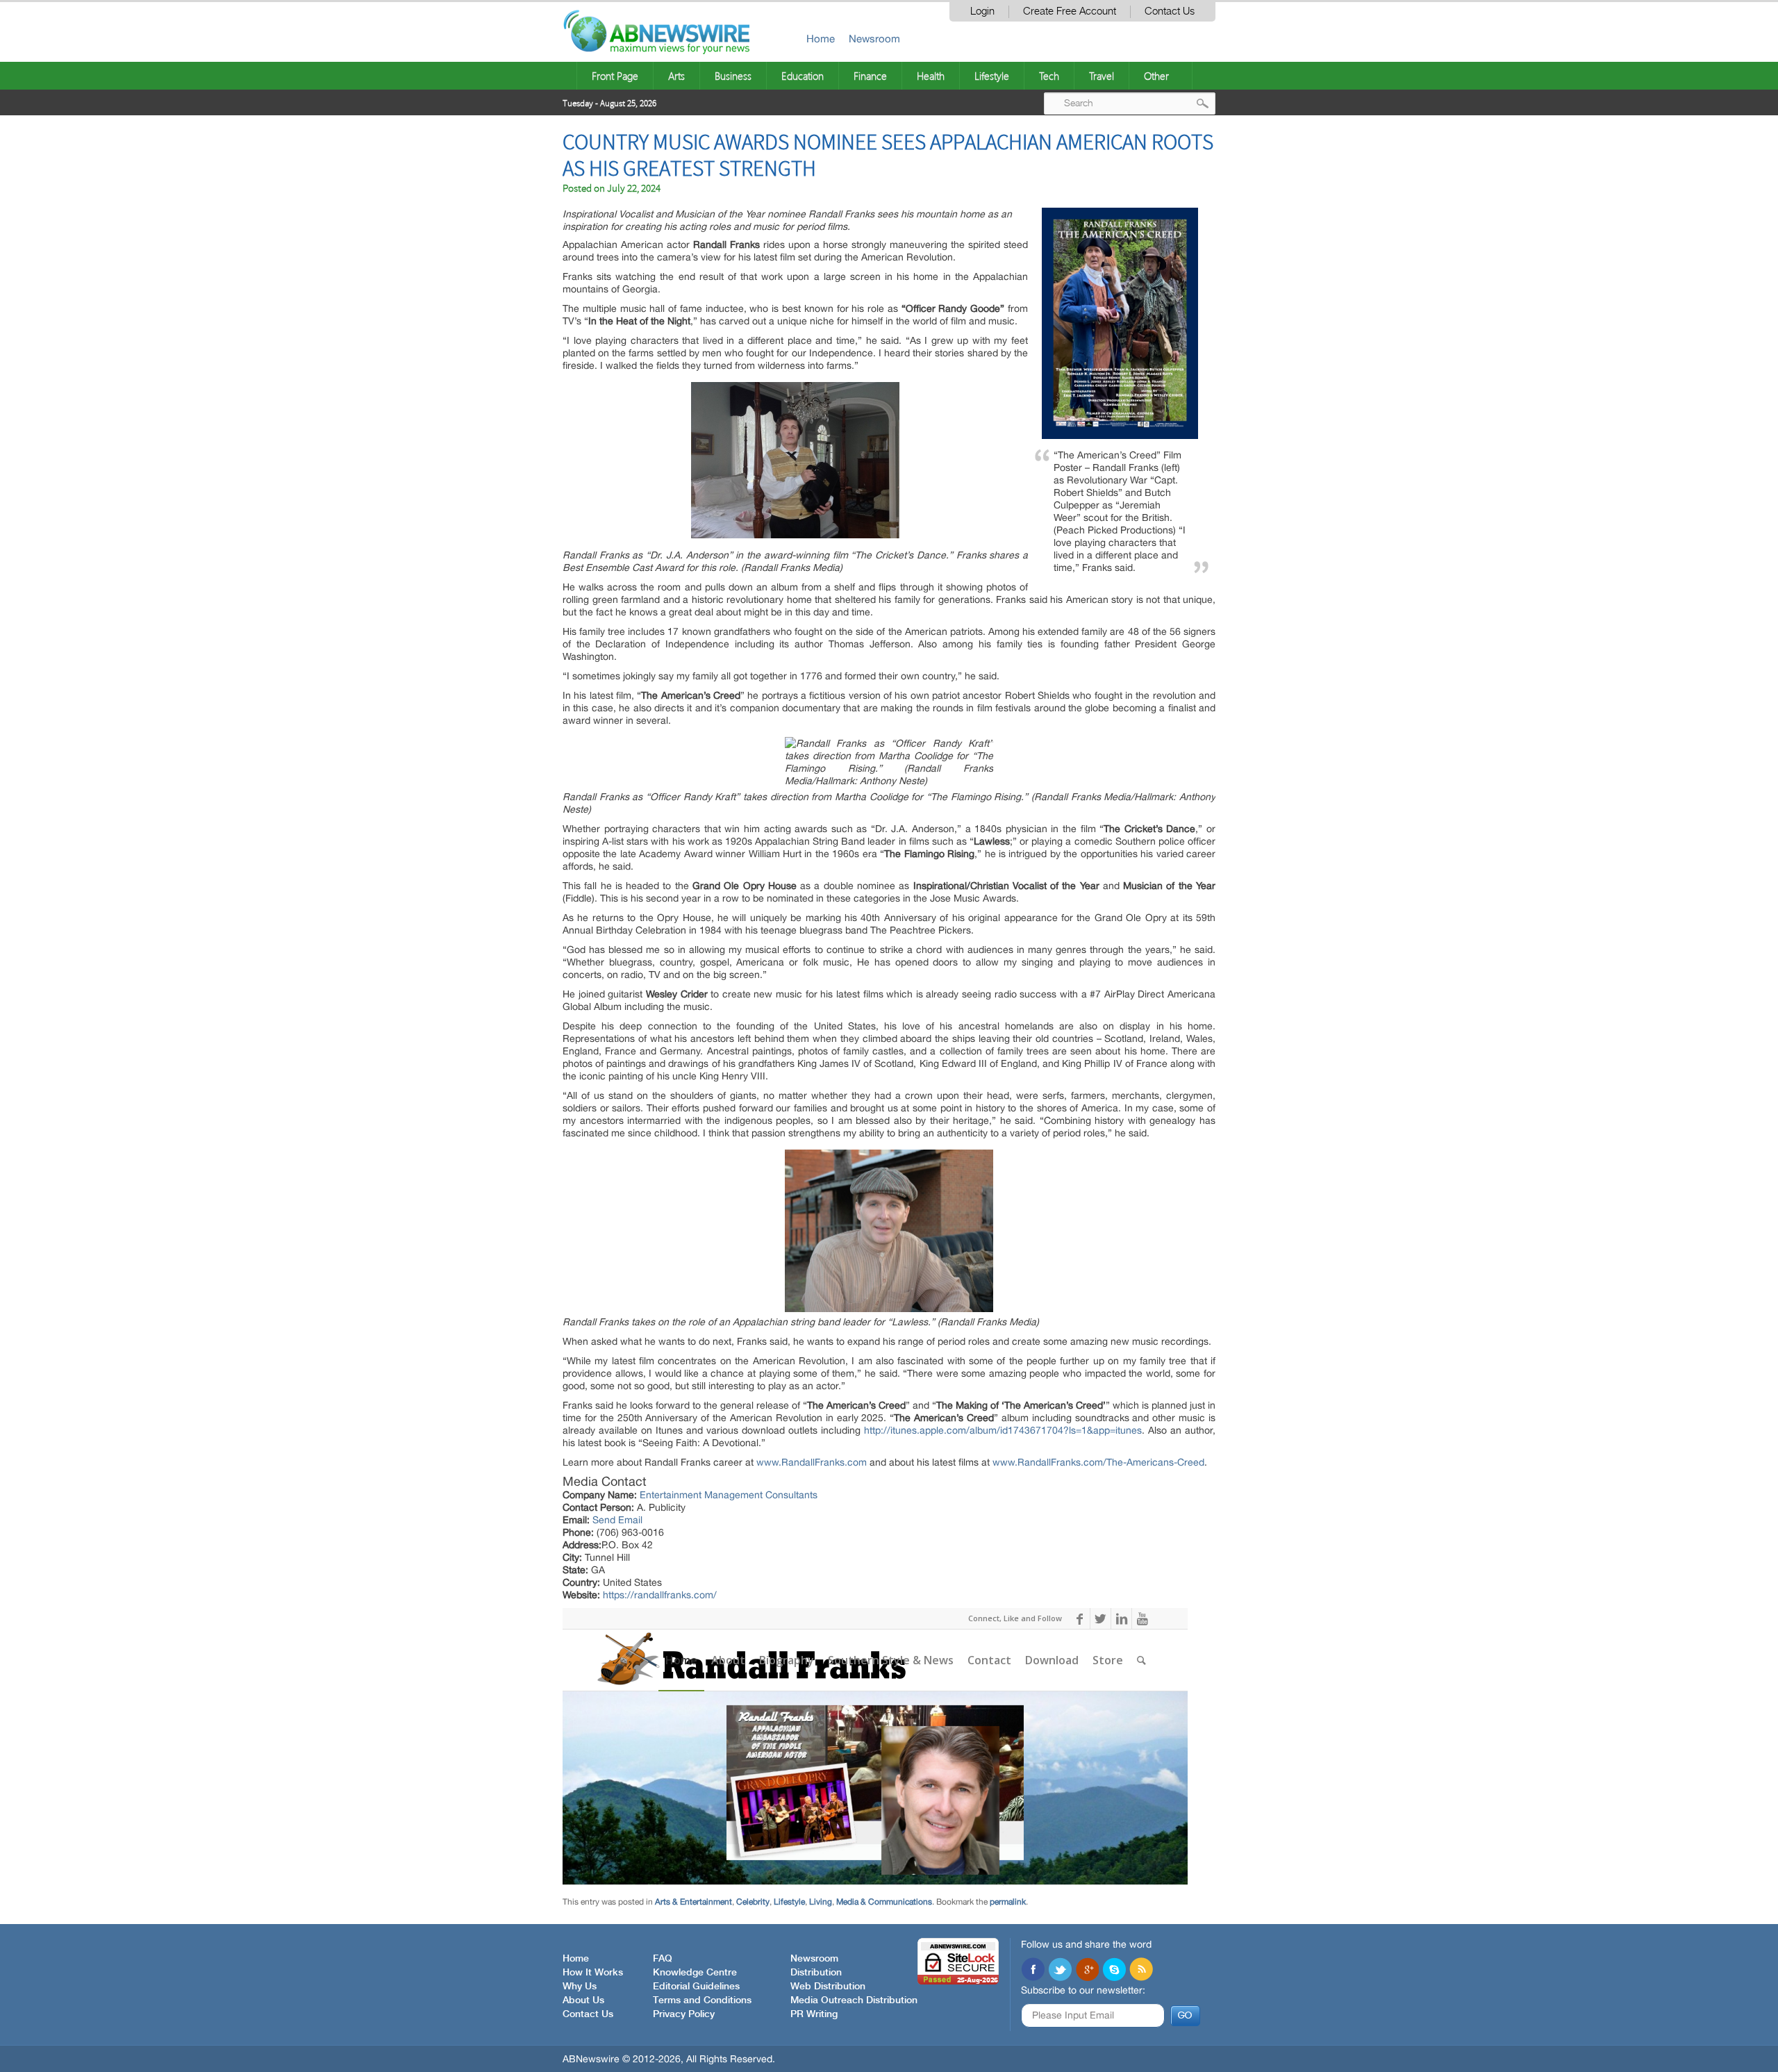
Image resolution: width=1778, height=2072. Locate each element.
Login (982, 11)
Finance (870, 76)
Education (803, 76)
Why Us (580, 1987)
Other (1156, 76)
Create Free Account (1070, 11)
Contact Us (1170, 11)
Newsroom (874, 39)
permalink (1008, 1902)
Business (733, 76)
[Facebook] (1033, 1971)
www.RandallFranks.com (812, 1462)
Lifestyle (992, 76)
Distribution (816, 1973)
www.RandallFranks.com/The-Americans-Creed (1098, 1462)
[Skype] (1114, 1971)
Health (931, 76)
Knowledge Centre (695, 1973)
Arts (676, 76)
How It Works (593, 1973)
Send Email (617, 1520)
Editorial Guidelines (696, 1987)
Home (821, 39)
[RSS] (1141, 1971)
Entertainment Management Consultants (729, 1495)
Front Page (615, 76)
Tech (1049, 76)
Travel (1102, 76)
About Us (583, 2000)
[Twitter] (1060, 1971)
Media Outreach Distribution (854, 2000)
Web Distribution (828, 1987)
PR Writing (814, 2014)
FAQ (663, 1959)
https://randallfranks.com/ (660, 1595)
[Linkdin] (1087, 1971)
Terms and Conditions (702, 2000)
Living (821, 1902)
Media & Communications (884, 1902)
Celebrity (753, 1902)
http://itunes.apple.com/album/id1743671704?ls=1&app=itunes (1003, 1430)
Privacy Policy (684, 2014)
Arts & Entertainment (693, 1902)
